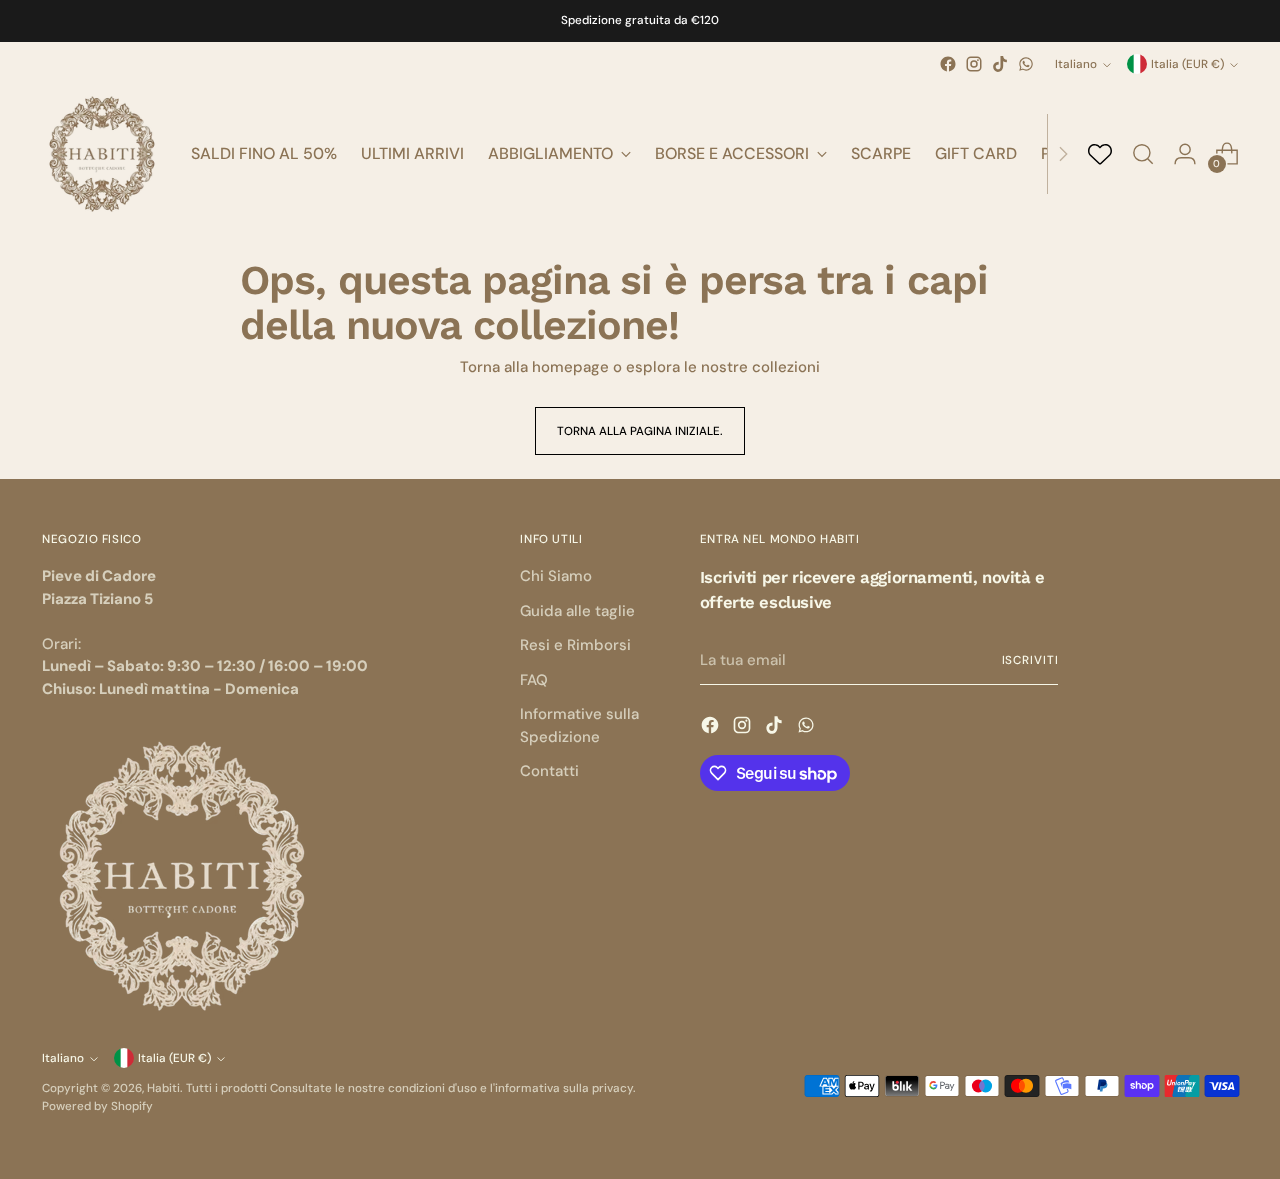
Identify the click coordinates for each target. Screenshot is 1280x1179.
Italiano (1076, 64)
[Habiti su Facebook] (948, 64)
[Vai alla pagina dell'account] (1185, 154)
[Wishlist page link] (1100, 154)
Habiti (163, 1088)
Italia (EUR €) (1187, 64)
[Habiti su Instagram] (974, 64)
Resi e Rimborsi (575, 645)
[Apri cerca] (1143, 154)
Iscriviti (1030, 660)
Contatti (549, 771)
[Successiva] (1063, 154)
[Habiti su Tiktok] (1000, 64)
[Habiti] (102, 154)
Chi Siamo (556, 576)
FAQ (534, 680)
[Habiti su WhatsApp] (1026, 64)
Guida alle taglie (577, 611)
